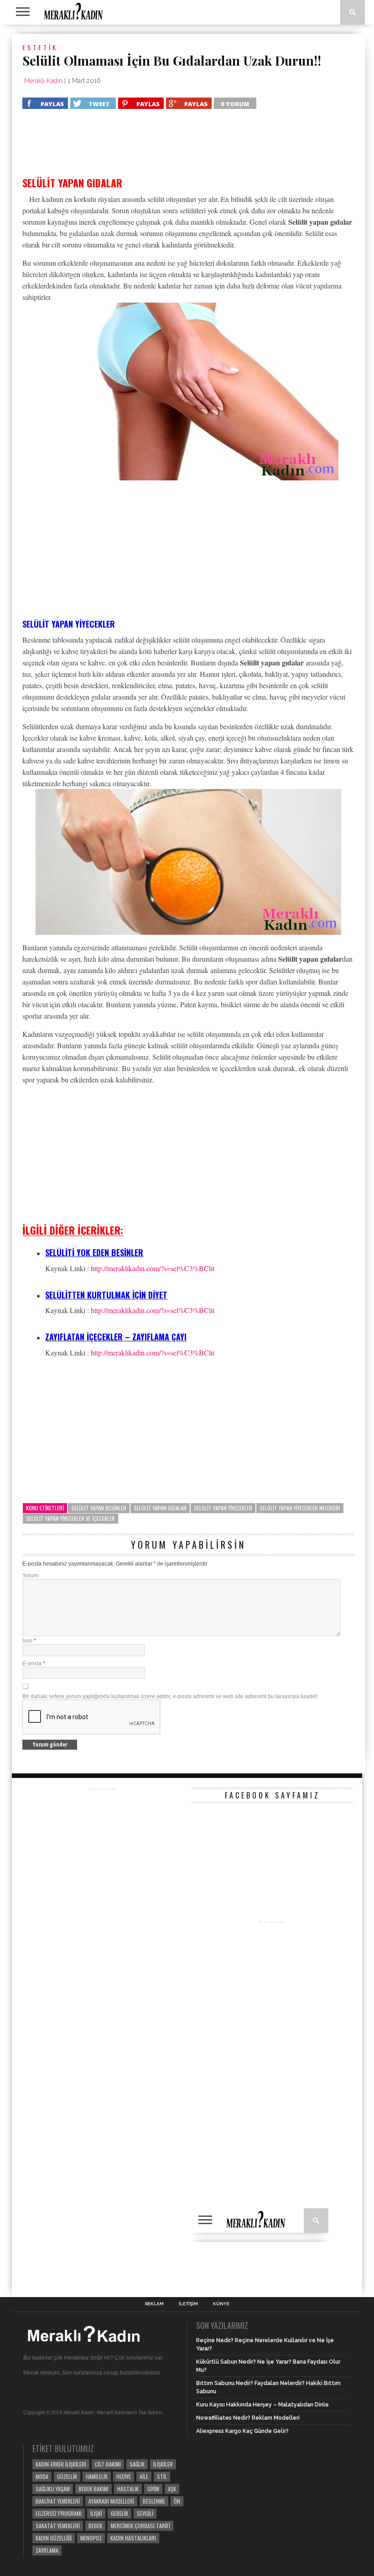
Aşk (172, 2489)
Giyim (153, 2489)
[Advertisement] (95, 147)
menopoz (91, 2538)
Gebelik (119, 2513)
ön (177, 2501)
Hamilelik (97, 2476)
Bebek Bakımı (93, 2489)
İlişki (96, 2513)
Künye (221, 2304)
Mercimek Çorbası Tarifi (140, 2526)
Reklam (154, 2304)
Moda (42, 2476)
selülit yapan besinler (99, 1508)
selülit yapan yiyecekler (223, 1508)
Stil (162, 2476)
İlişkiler (163, 2464)
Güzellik (67, 2476)
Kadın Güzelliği (54, 2538)
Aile (144, 2476)
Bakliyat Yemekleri (58, 2501)
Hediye (124, 2476)
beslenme (154, 2501)
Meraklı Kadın (43, 81)
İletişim (188, 2304)
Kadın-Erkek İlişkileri (61, 2464)
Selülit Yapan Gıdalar (160, 1508)
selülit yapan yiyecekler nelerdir (300, 1508)
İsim (29, 1641)
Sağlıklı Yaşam (53, 2489)
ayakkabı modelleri (111, 2501)
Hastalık (128, 2489)
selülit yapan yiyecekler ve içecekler (70, 1518)
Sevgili (145, 2513)
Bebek (95, 2526)
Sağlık (137, 2464)
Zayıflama (47, 2550)
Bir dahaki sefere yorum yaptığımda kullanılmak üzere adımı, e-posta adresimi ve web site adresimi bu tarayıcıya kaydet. (170, 1696)
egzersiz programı (59, 2513)
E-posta (34, 1664)
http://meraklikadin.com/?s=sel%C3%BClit (153, 1268)
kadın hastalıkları (133, 2538)
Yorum (30, 1576)
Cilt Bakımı (108, 2464)
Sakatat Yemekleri (58, 2526)
